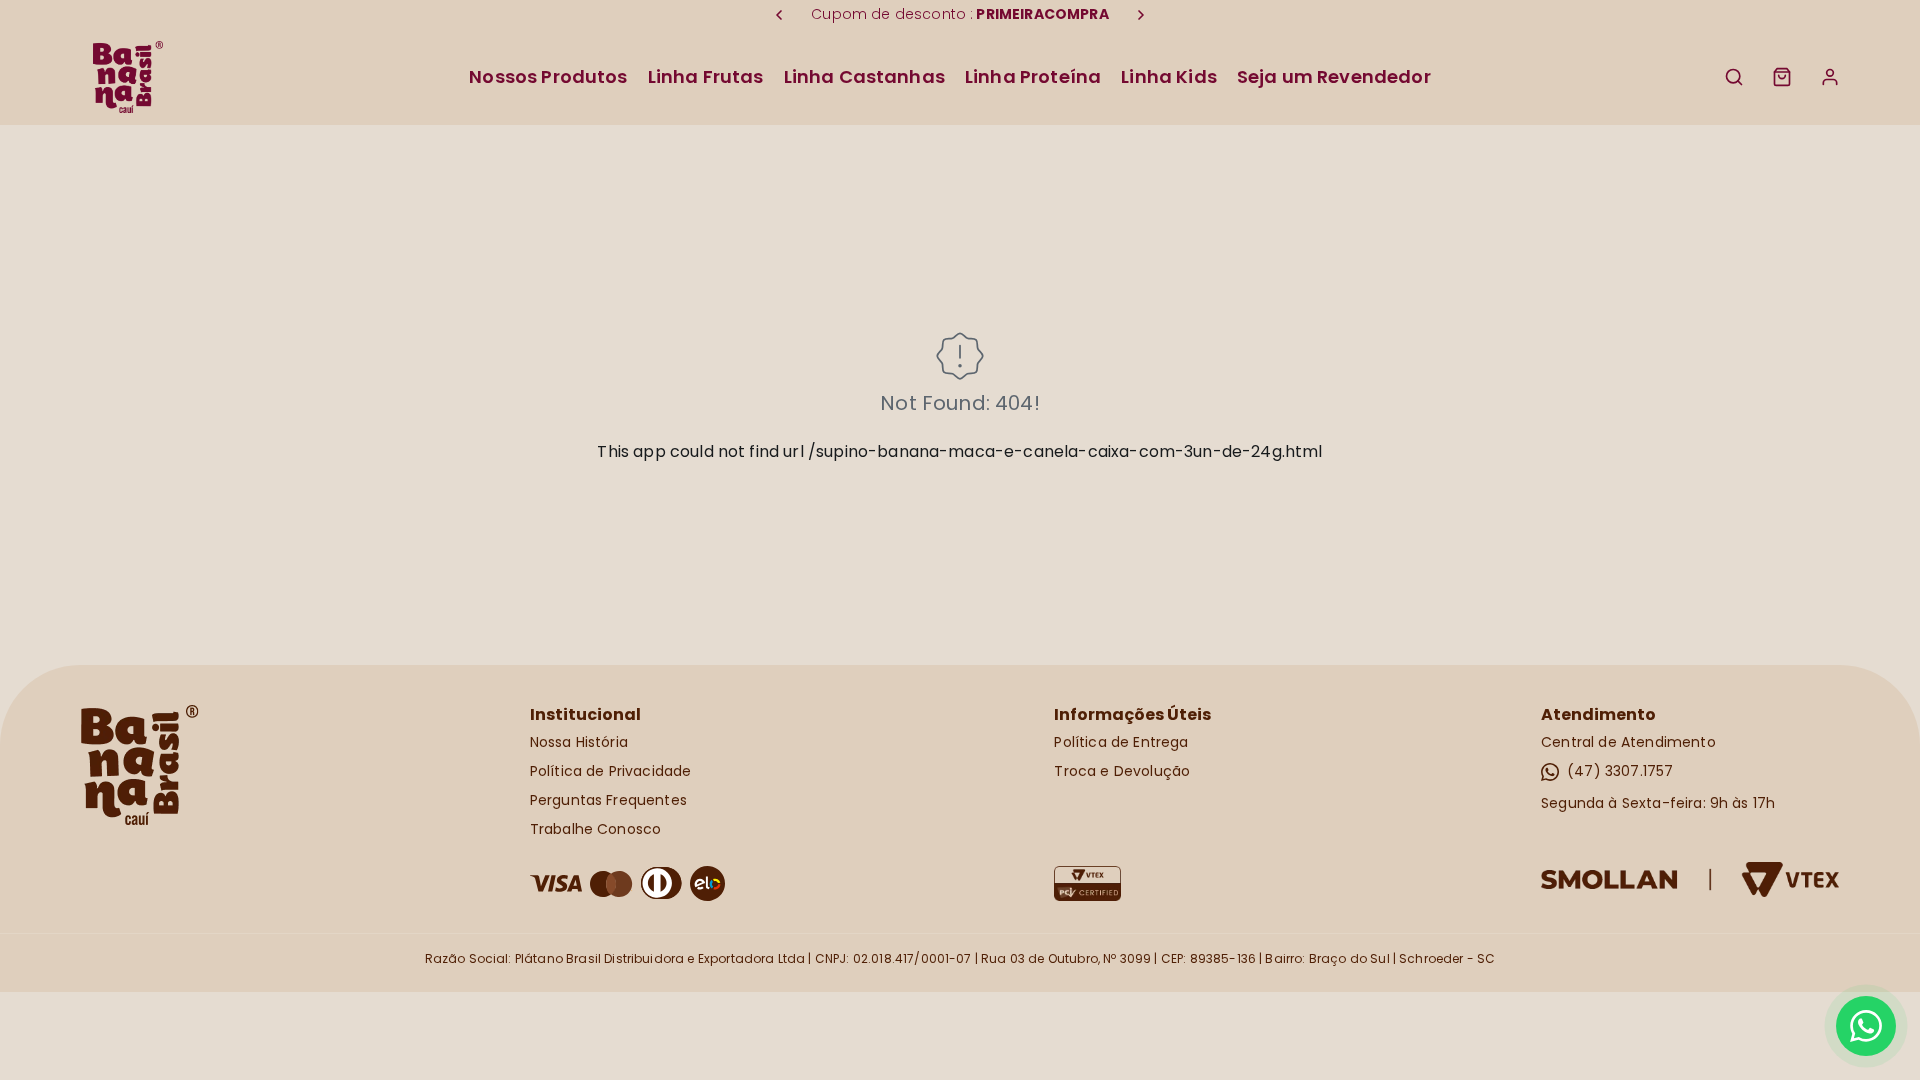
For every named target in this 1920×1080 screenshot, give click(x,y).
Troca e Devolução (1122, 771)
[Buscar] (1734, 77)
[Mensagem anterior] (779, 15)
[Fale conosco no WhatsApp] (1866, 1026)
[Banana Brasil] (128, 77)
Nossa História (579, 742)
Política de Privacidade (611, 771)
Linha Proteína (1033, 76)
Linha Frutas (706, 76)
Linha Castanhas (864, 76)
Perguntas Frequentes (608, 800)
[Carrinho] (1782, 77)
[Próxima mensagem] (1141, 15)
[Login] (1830, 77)
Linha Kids (1169, 76)
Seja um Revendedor (1334, 76)
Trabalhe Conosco (596, 829)
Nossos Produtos (548, 76)
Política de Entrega (1121, 742)
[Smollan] (1690, 879)
